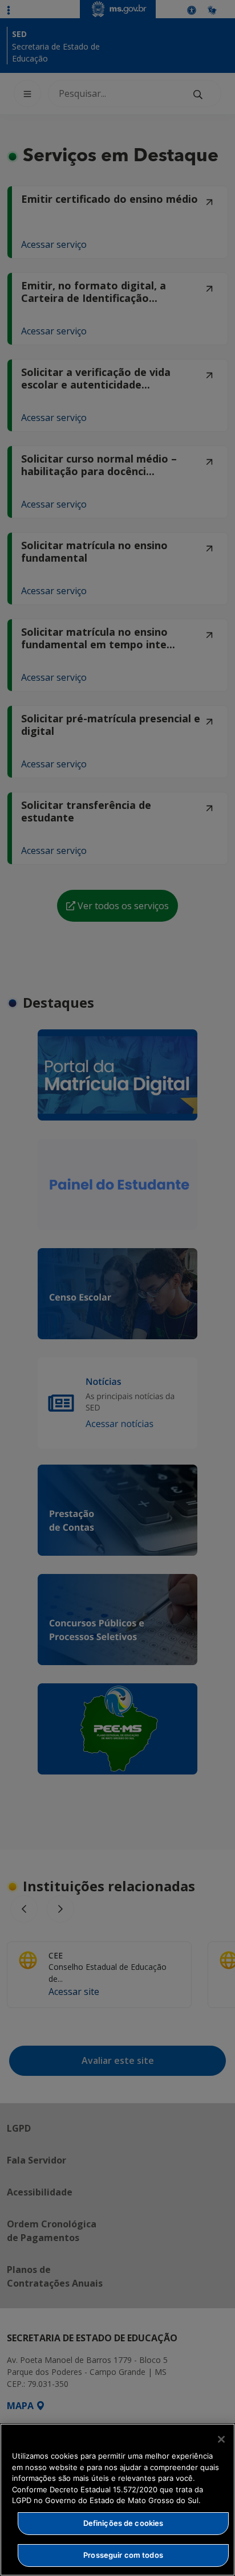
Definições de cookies (123, 2523)
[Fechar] (221, 2439)
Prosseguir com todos (123, 2555)
